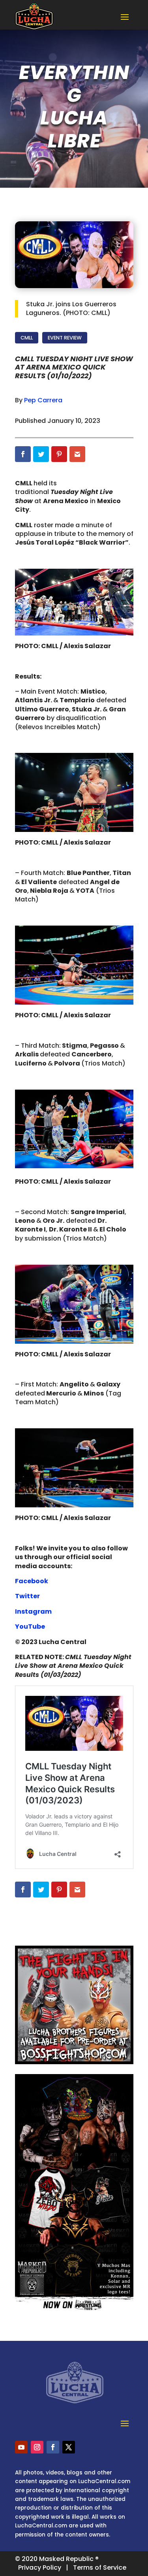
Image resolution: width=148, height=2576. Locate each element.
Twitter (27, 1596)
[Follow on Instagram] (37, 2447)
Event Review (65, 338)
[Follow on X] (69, 2447)
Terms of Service (100, 2568)
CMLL (27, 338)
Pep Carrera (43, 400)
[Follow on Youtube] (21, 2447)
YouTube (30, 1627)
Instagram (33, 1611)
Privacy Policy (40, 2568)
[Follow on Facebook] (53, 2447)
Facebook (32, 1581)
